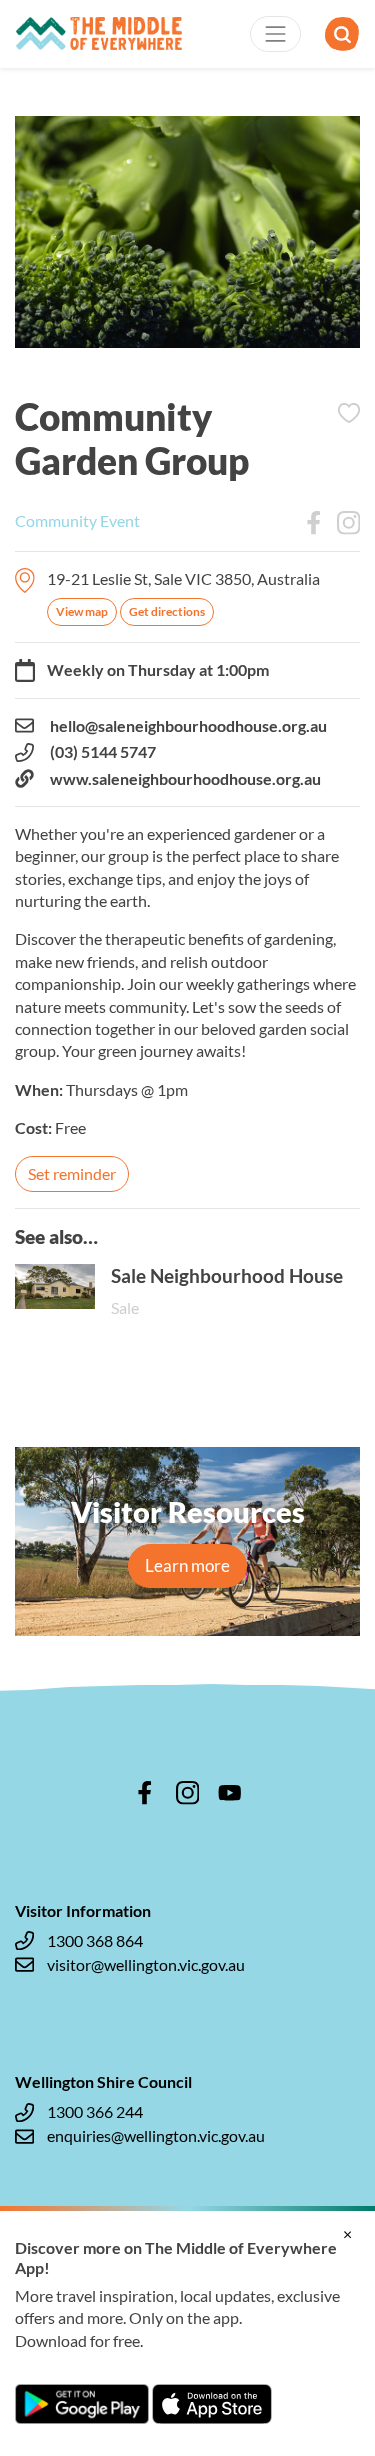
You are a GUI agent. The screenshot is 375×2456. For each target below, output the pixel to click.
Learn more (187, 1565)
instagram (188, 1793)
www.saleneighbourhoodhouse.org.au (185, 778)
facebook (145, 1793)
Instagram (349, 523)
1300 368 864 (95, 1940)
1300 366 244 (95, 2111)
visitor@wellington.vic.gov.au (146, 1964)
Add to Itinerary (349, 413)
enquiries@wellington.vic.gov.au (156, 2135)
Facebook (314, 523)
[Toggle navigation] (276, 34)
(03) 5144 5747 (103, 751)
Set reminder (72, 1173)
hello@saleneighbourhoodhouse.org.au (188, 725)
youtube (230, 1793)
